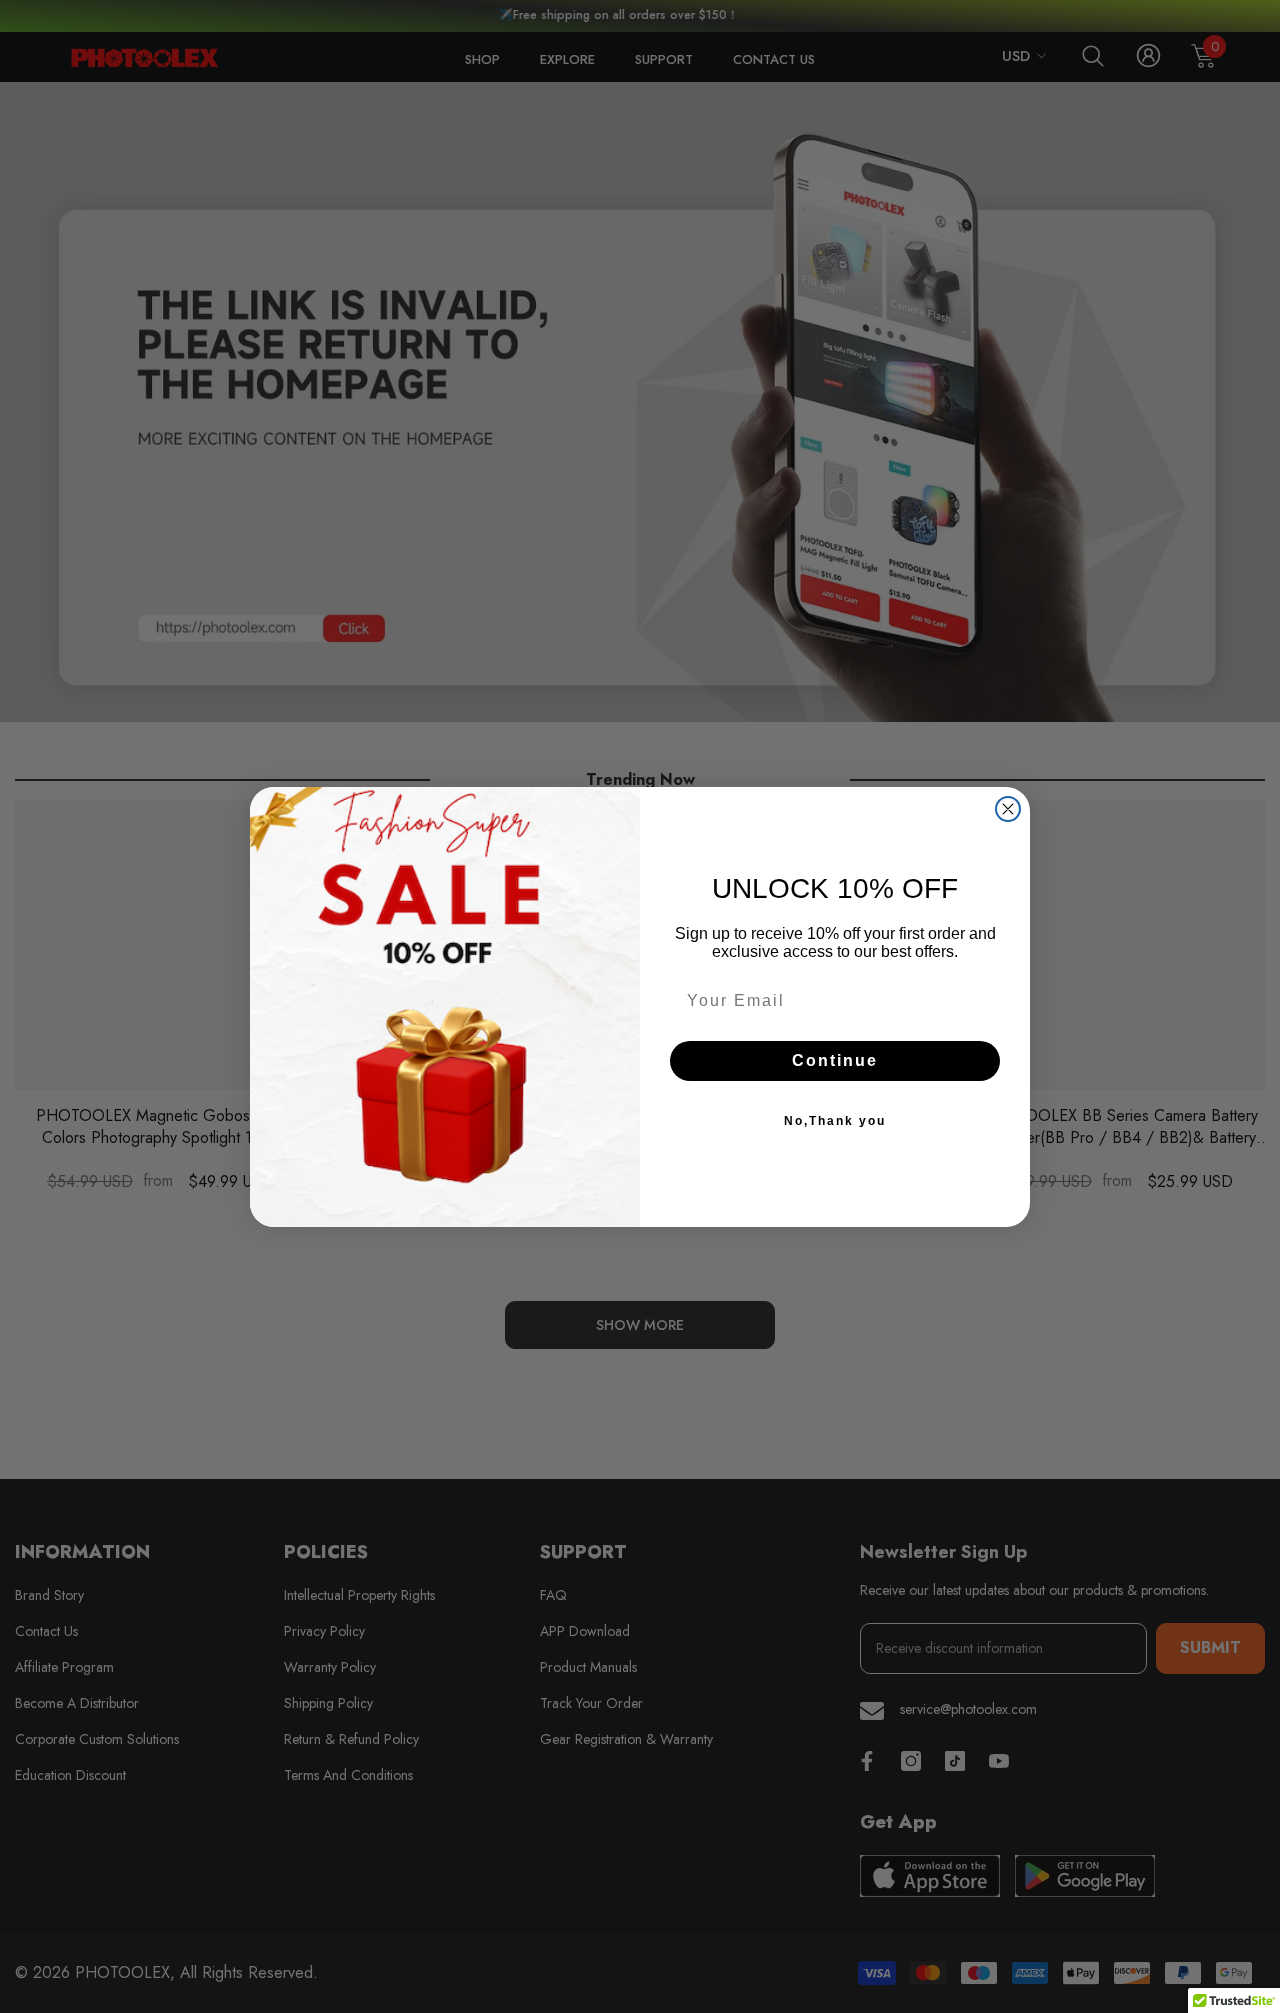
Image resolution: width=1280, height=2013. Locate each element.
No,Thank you (835, 1121)
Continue (835, 1060)
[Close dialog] (1008, 809)
